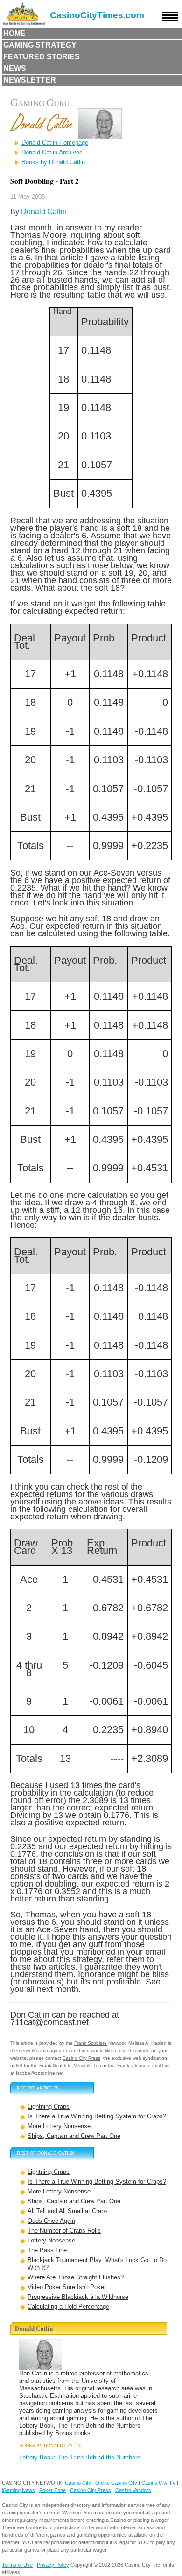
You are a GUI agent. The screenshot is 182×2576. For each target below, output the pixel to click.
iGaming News (18, 2490)
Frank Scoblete (91, 2043)
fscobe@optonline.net (40, 2073)
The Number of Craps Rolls (64, 2231)
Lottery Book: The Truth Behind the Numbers (80, 2457)
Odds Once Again (51, 2221)
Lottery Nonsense (51, 2240)
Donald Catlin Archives (52, 152)
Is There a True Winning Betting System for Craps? (97, 2116)
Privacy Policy (53, 2565)
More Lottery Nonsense (59, 2126)
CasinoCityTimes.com (97, 15)
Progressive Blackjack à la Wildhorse (78, 2297)
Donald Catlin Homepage (55, 143)
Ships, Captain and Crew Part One (74, 2136)
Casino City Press (81, 2058)
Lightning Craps (49, 2106)
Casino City (78, 2483)
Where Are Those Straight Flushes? (76, 2277)
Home (14, 33)
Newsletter (30, 80)
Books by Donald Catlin (53, 162)
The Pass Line (47, 2250)
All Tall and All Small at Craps (68, 2211)
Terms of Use (17, 2565)
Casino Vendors (133, 2490)
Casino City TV (158, 2483)
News (15, 68)
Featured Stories (42, 57)
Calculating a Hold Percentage (68, 2307)
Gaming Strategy (40, 45)
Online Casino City (116, 2483)
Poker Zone (52, 2490)
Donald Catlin (44, 212)
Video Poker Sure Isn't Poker (67, 2287)
